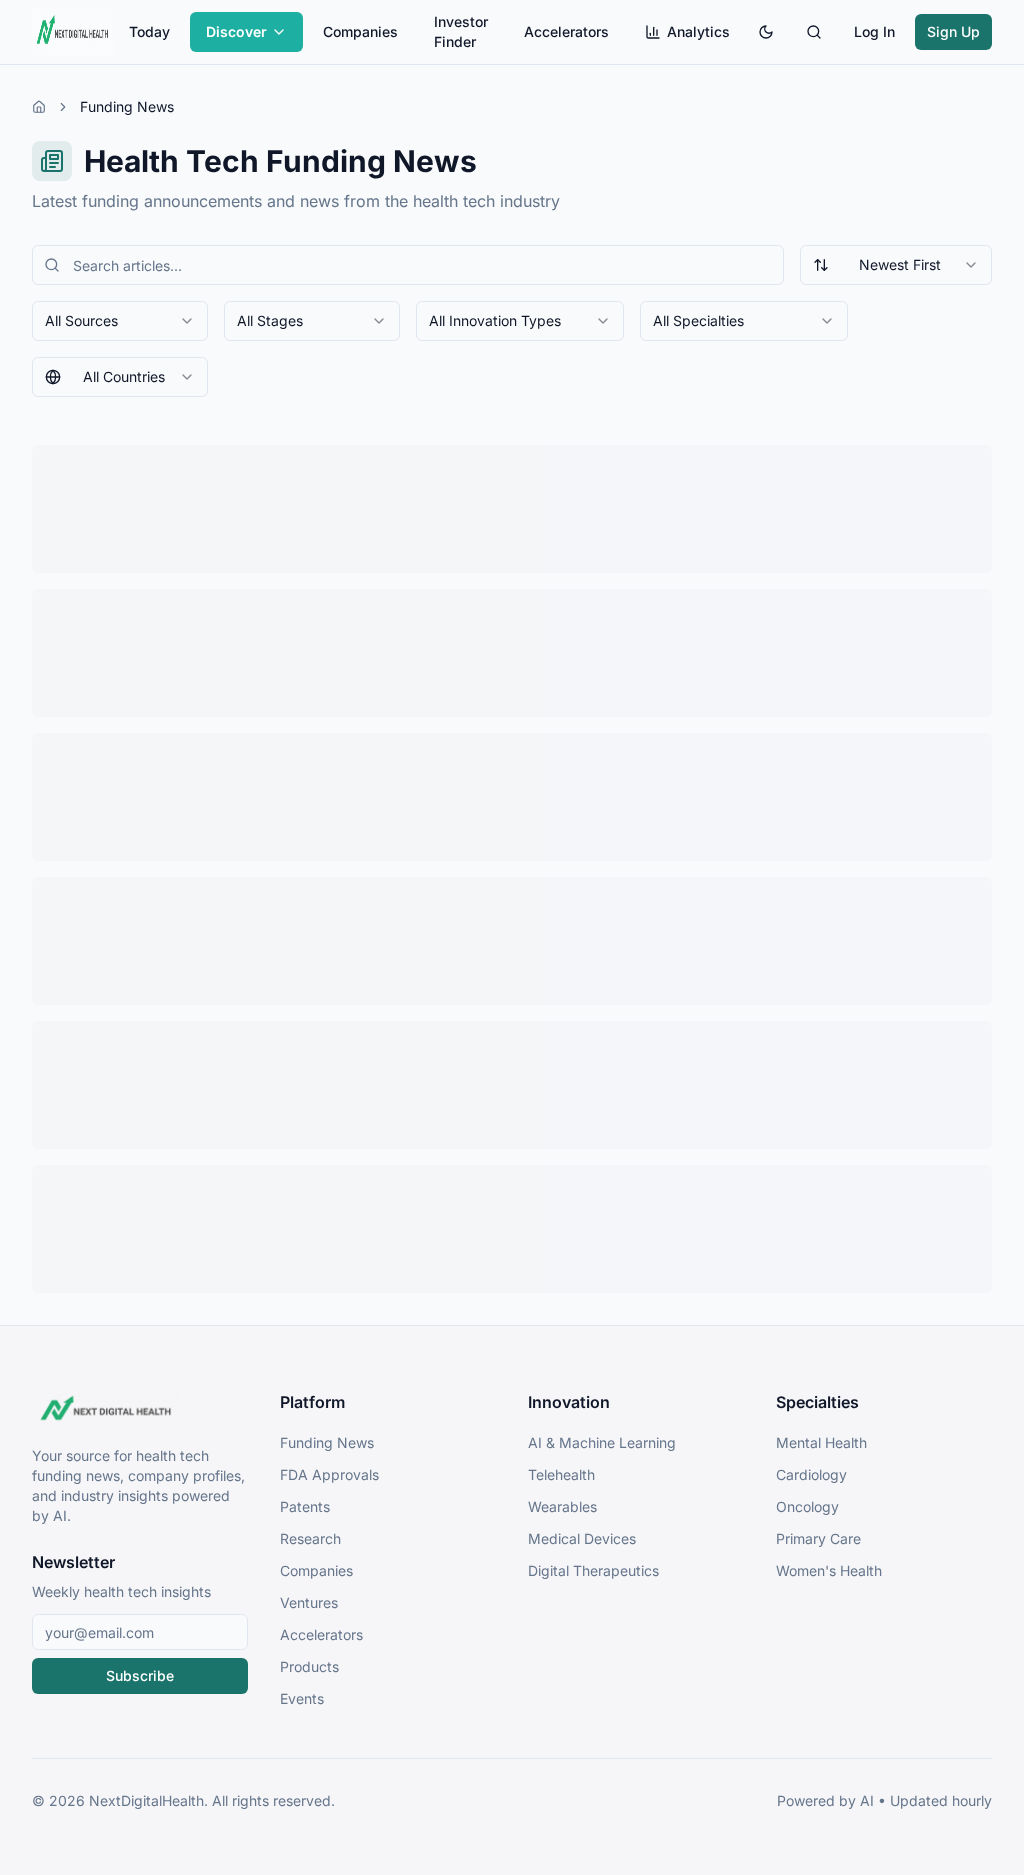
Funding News (327, 1442)
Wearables (562, 1506)
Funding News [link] (127, 106)
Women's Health (829, 1570)
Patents (305, 1506)
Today (149, 31)
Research (310, 1538)
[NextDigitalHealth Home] (140, 1410)
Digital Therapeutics (593, 1570)
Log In (874, 31)
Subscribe (140, 1675)
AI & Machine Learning (602, 1442)
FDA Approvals (329, 1474)
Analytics (698, 31)
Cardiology (811, 1474)
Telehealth (561, 1474)
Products (309, 1666)
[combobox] (896, 265)
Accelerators (566, 31)
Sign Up (953, 31)
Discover (236, 31)
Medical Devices (582, 1538)
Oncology (807, 1506)
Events (302, 1698)
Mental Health (821, 1442)
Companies (360, 31)
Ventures (309, 1602)
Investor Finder (461, 31)
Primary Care (818, 1538)
